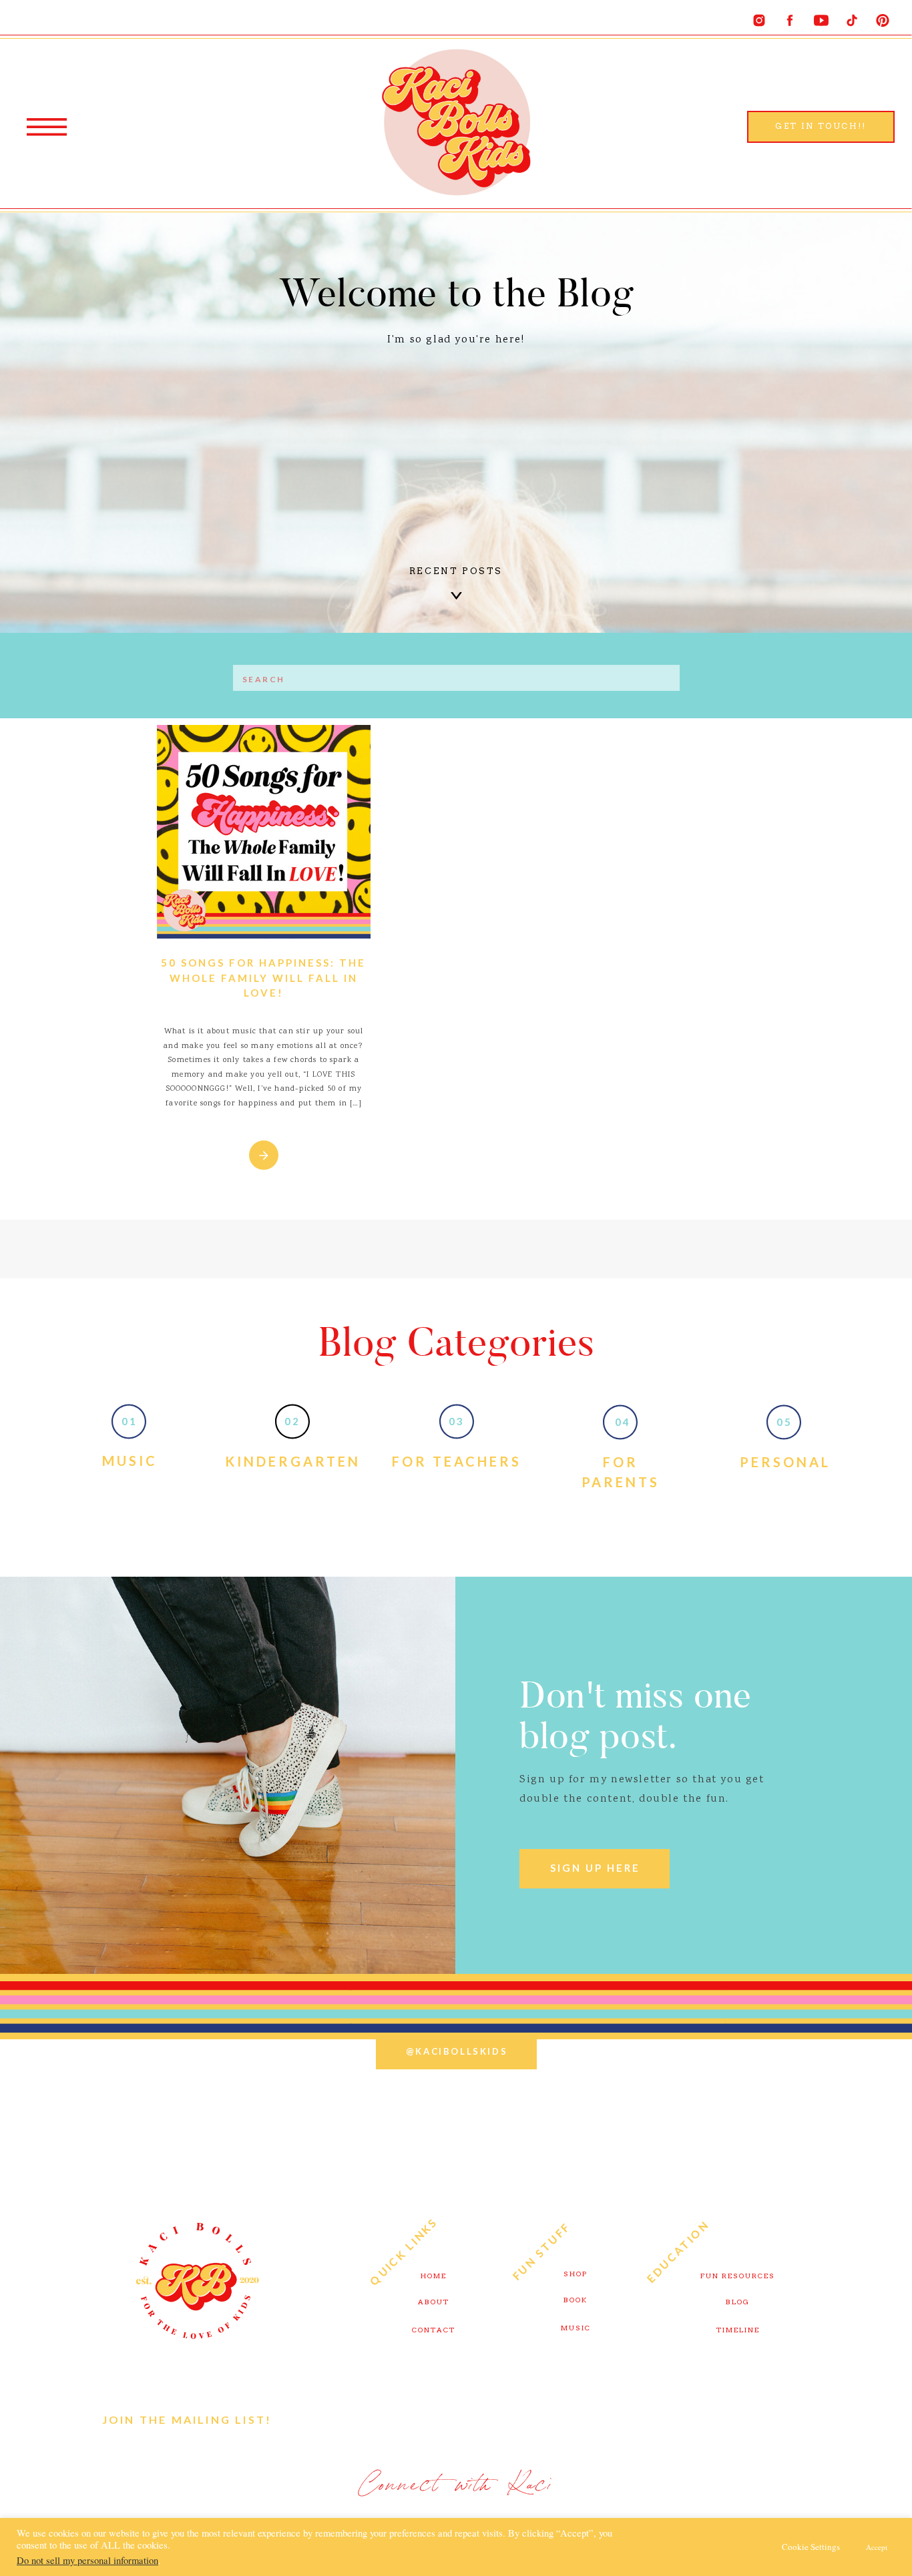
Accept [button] (877, 2547)
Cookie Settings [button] (811, 2547)
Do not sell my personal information (87, 2560)
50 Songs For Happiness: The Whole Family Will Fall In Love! (263, 978)
